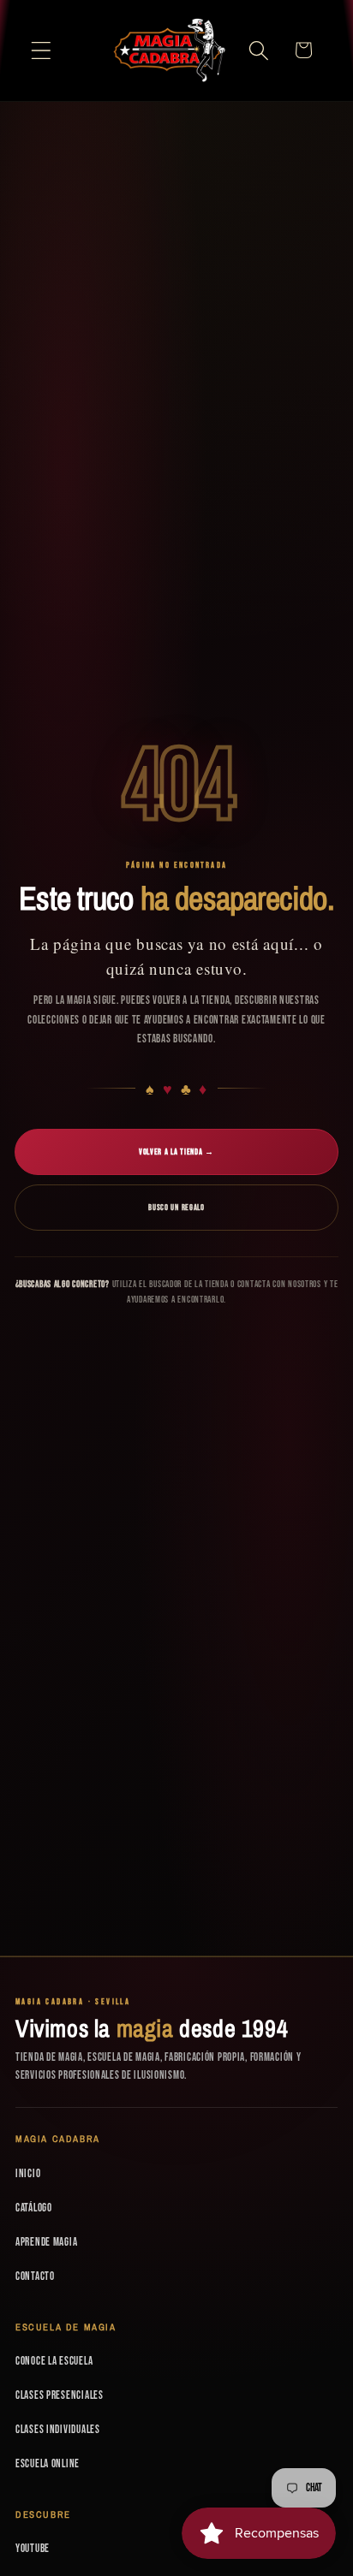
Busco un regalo (176, 1208)
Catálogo (34, 2208)
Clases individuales (58, 2430)
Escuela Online (48, 2464)
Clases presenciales (60, 2395)
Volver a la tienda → (176, 1152)
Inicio (28, 2174)
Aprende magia (46, 2242)
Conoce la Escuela (54, 2361)
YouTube (33, 2549)
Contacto (35, 2276)
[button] (42, 50)
